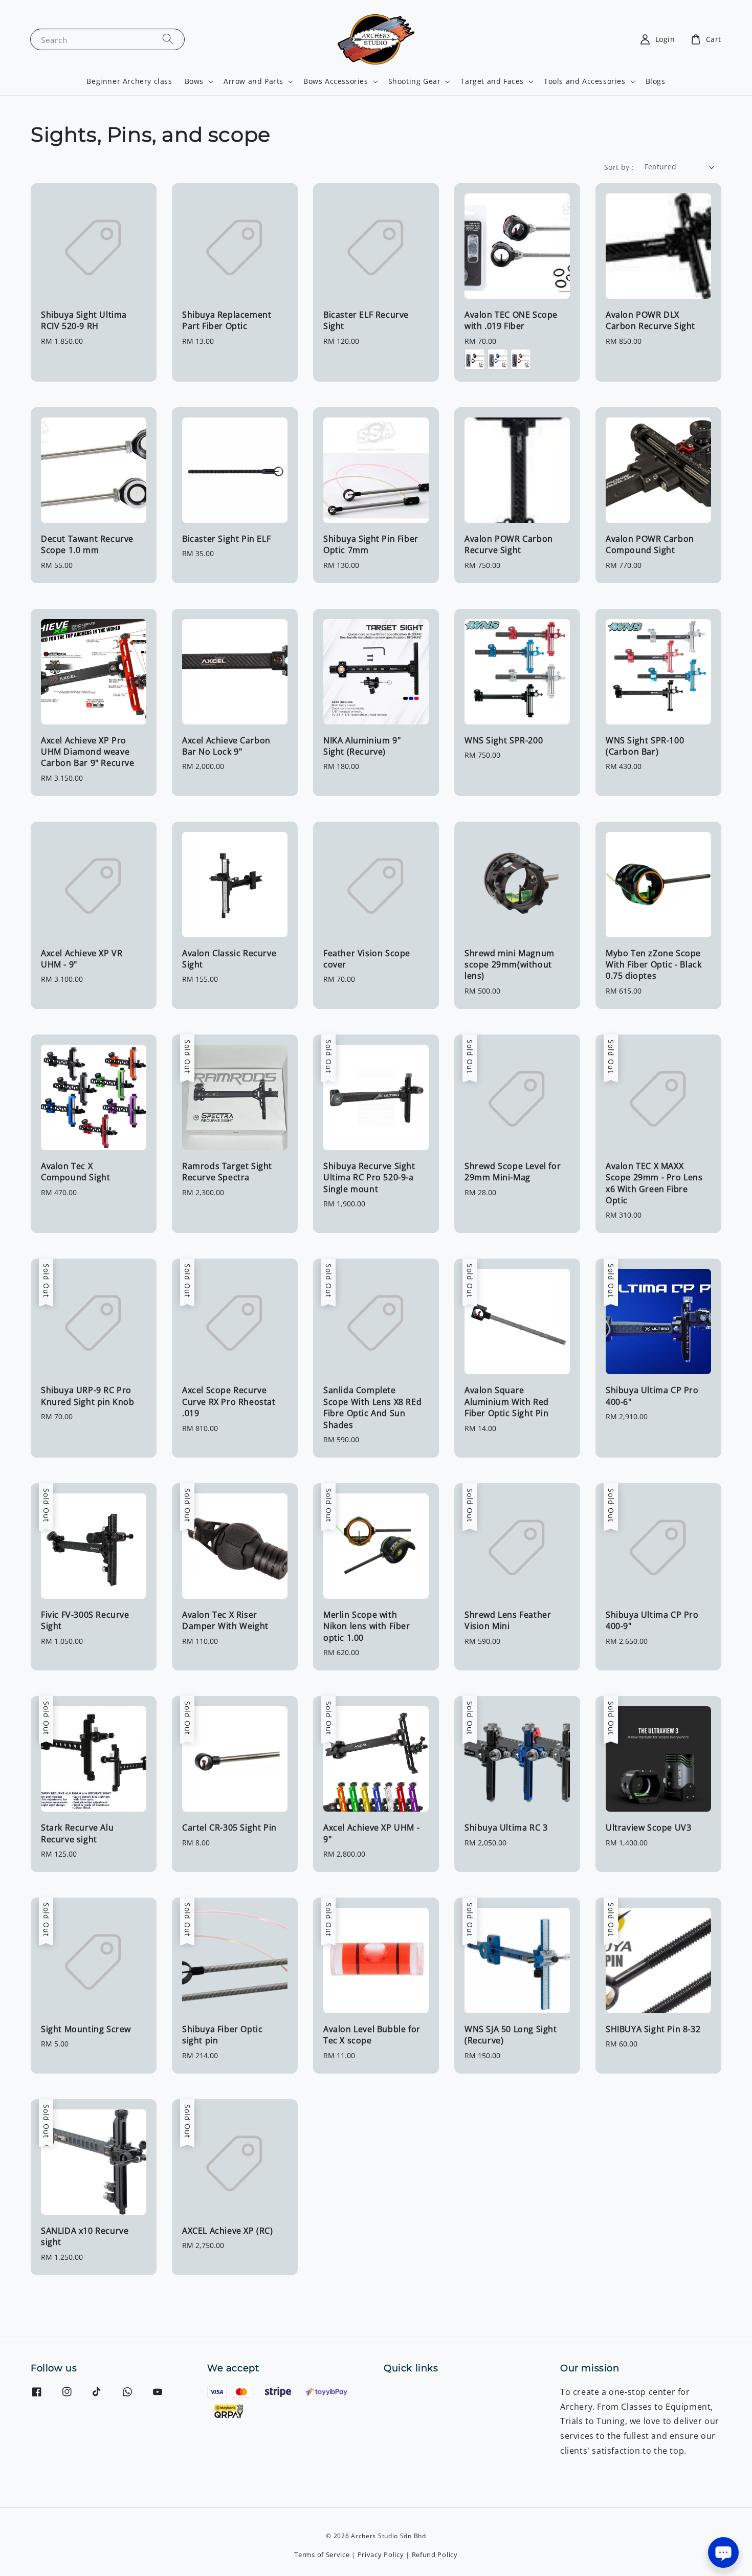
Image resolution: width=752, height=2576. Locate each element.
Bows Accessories (336, 81)
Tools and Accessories (585, 81)
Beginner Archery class (129, 81)
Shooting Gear (415, 81)
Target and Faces (492, 81)
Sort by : (619, 167)
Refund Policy (435, 2555)
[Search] (168, 39)
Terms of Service (322, 2555)
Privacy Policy (381, 2555)
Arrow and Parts (253, 81)
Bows (194, 81)
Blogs (656, 81)
